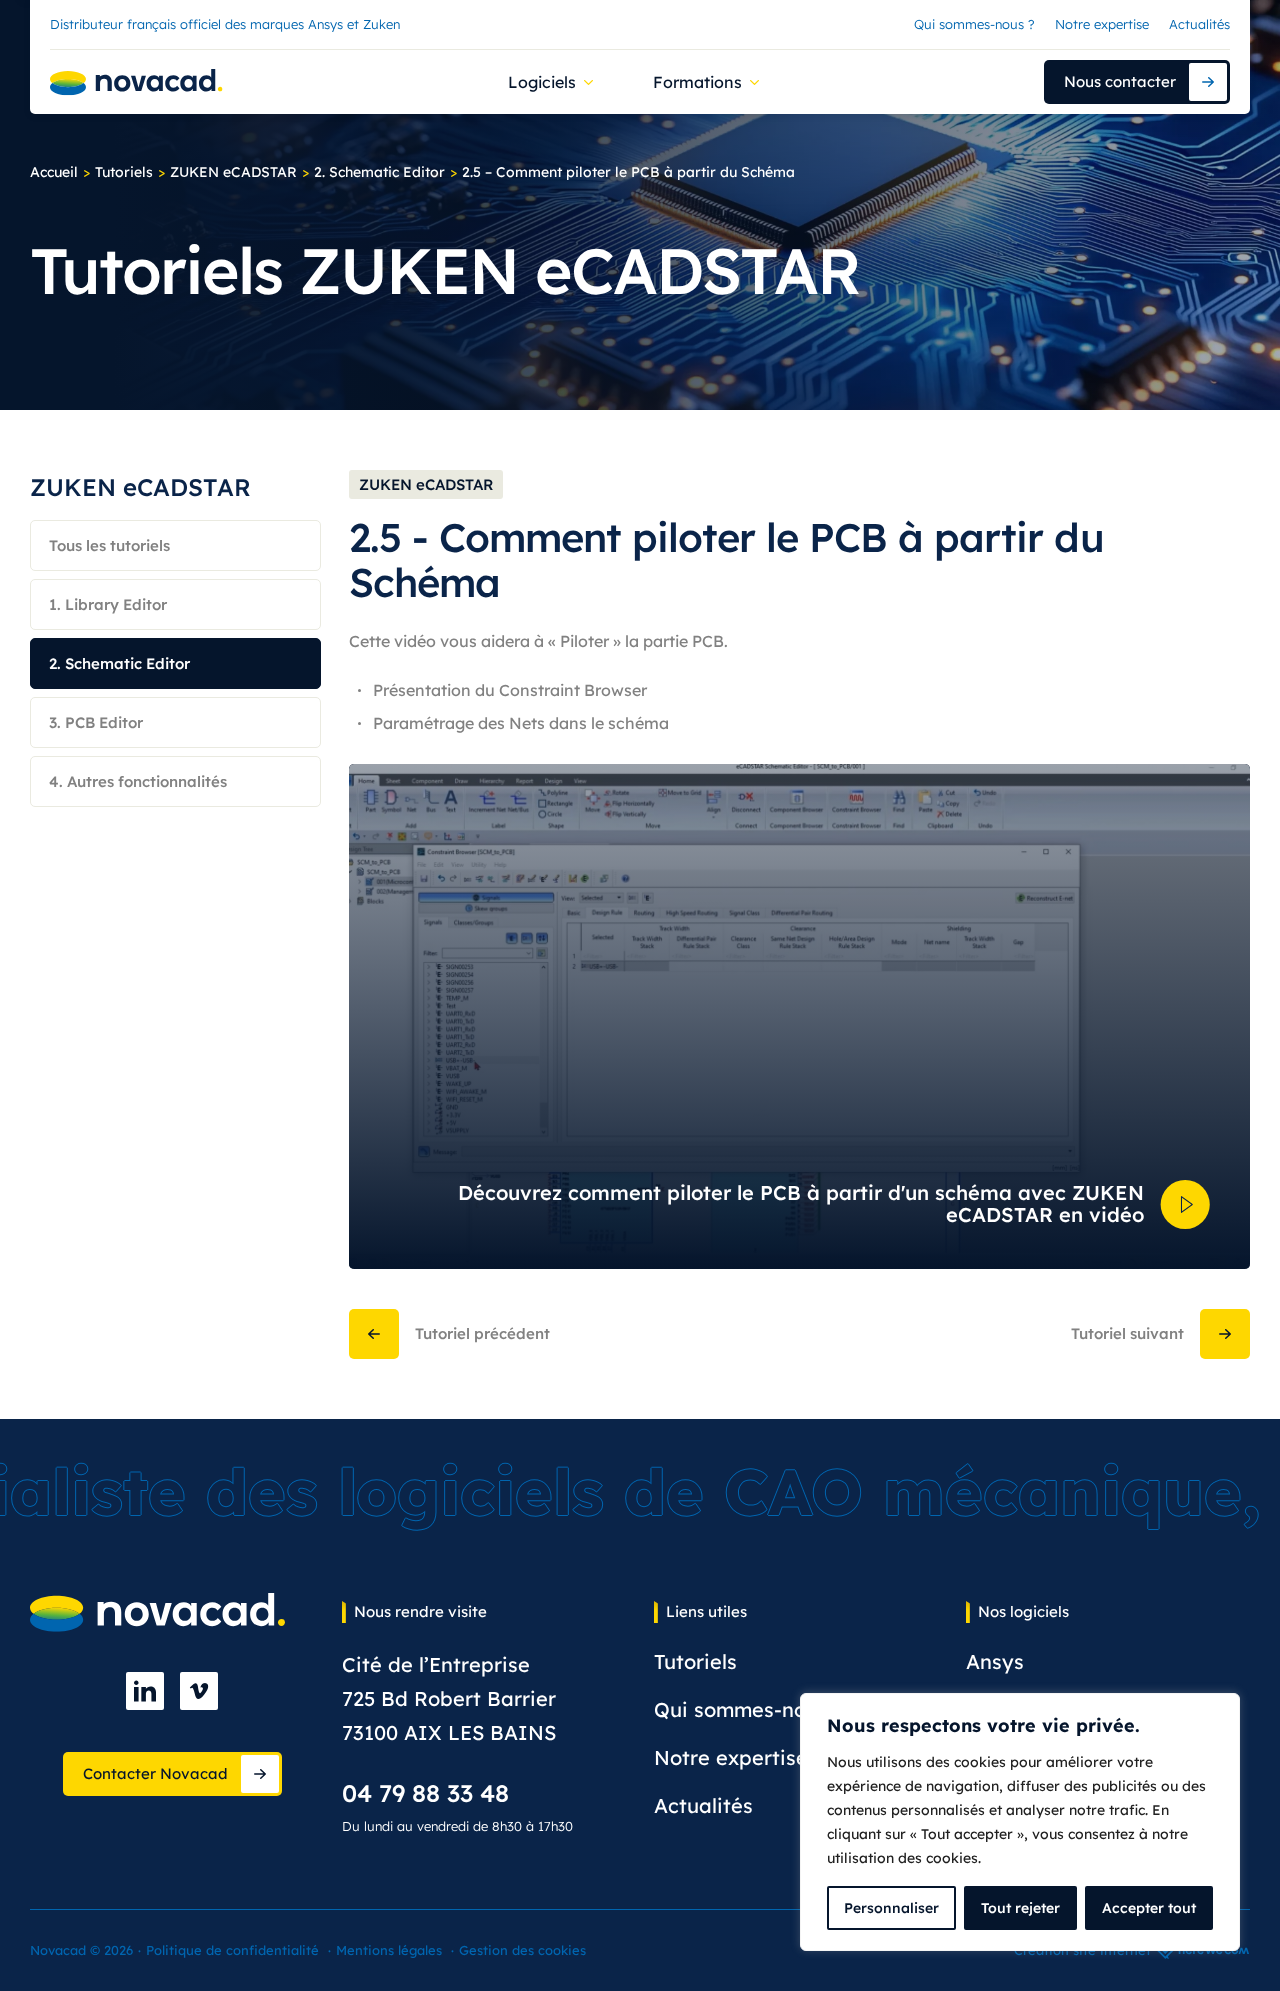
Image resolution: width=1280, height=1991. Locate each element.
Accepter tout (1149, 1908)
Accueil (54, 172)
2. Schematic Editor (379, 172)
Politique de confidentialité (232, 1950)
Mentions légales (389, 1950)
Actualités (1199, 24)
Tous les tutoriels (109, 545)
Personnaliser (891, 1908)
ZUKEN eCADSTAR (233, 172)
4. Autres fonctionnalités (138, 781)
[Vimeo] (199, 1691)
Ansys (995, 1661)
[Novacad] (136, 82)
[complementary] (1020, 1822)
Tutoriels (124, 172)
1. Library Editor (108, 604)
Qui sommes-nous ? (974, 24)
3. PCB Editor (96, 722)
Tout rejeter (1020, 1908)
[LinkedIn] (145, 1691)
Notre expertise (1102, 24)
